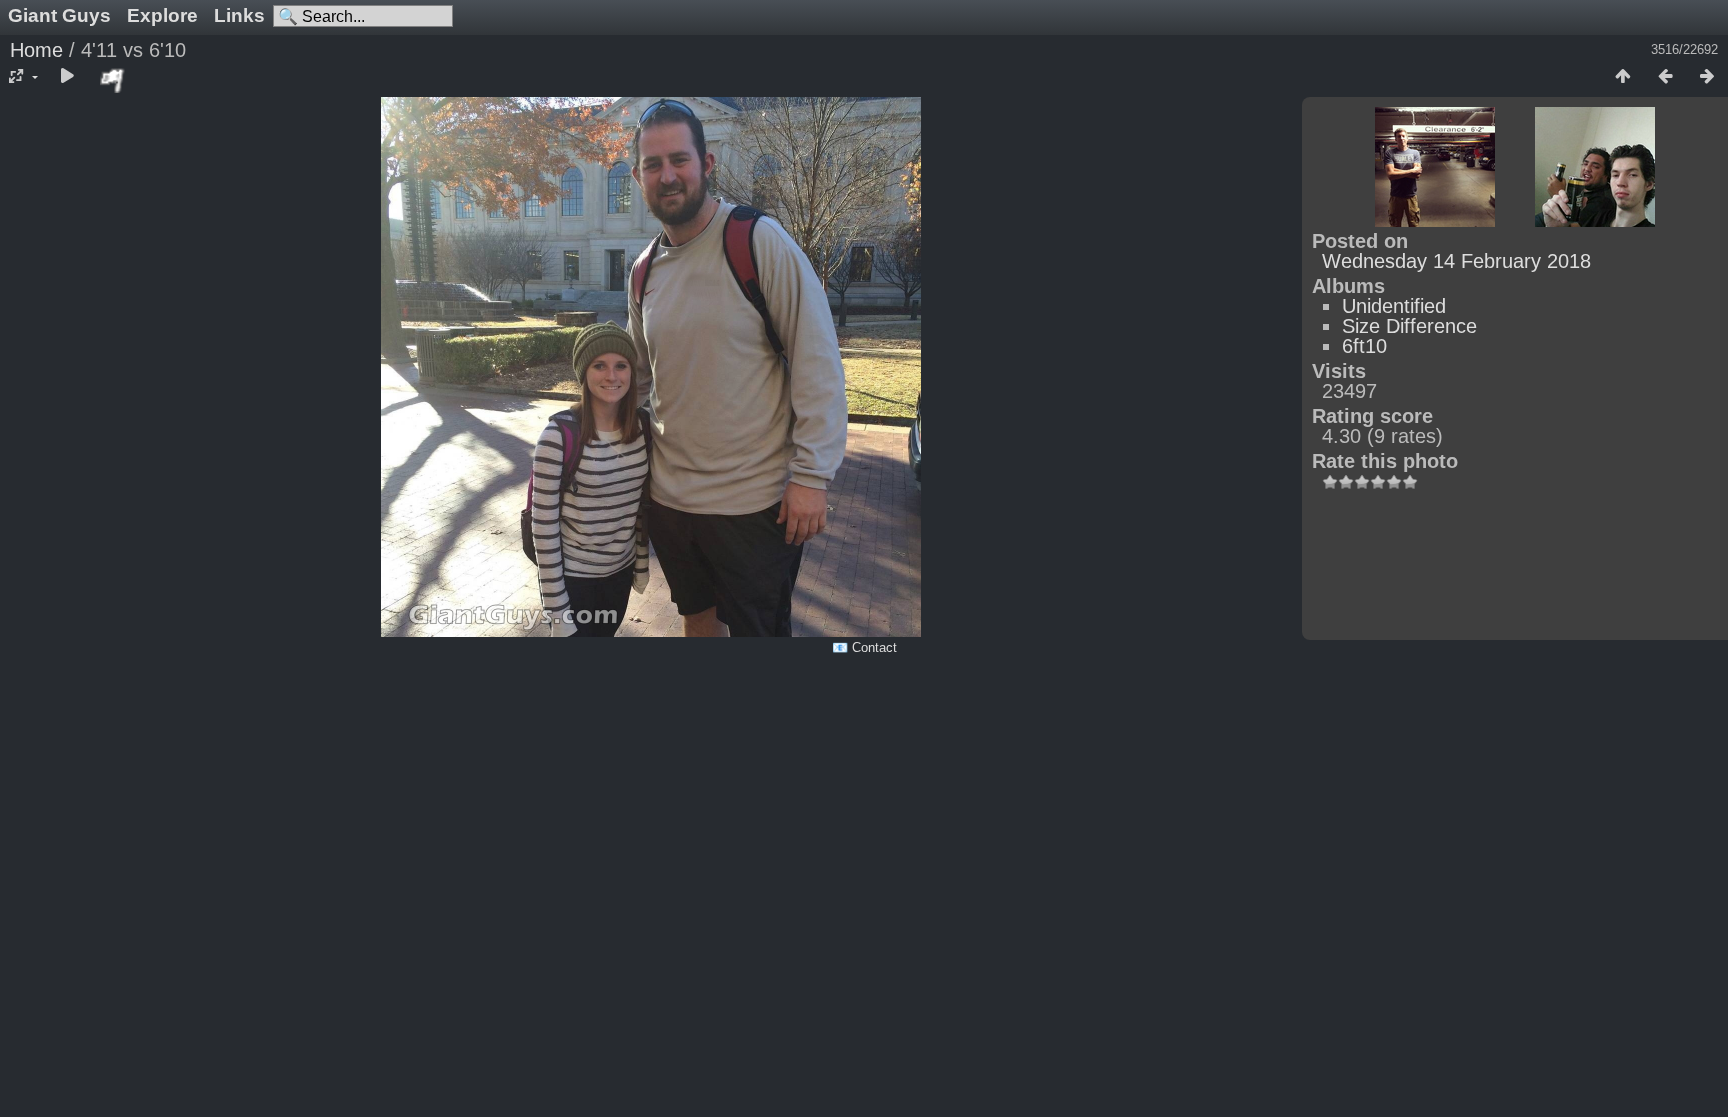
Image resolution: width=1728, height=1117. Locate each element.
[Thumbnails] (1623, 77)
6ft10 (1364, 346)
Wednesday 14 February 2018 (1456, 261)
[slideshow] (67, 77)
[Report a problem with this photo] (113, 80)
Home (36, 50)
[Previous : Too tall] (1665, 77)
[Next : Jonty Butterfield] (1707, 77)
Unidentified (1394, 306)
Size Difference (1409, 326)
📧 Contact (864, 647)
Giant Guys (59, 15)
